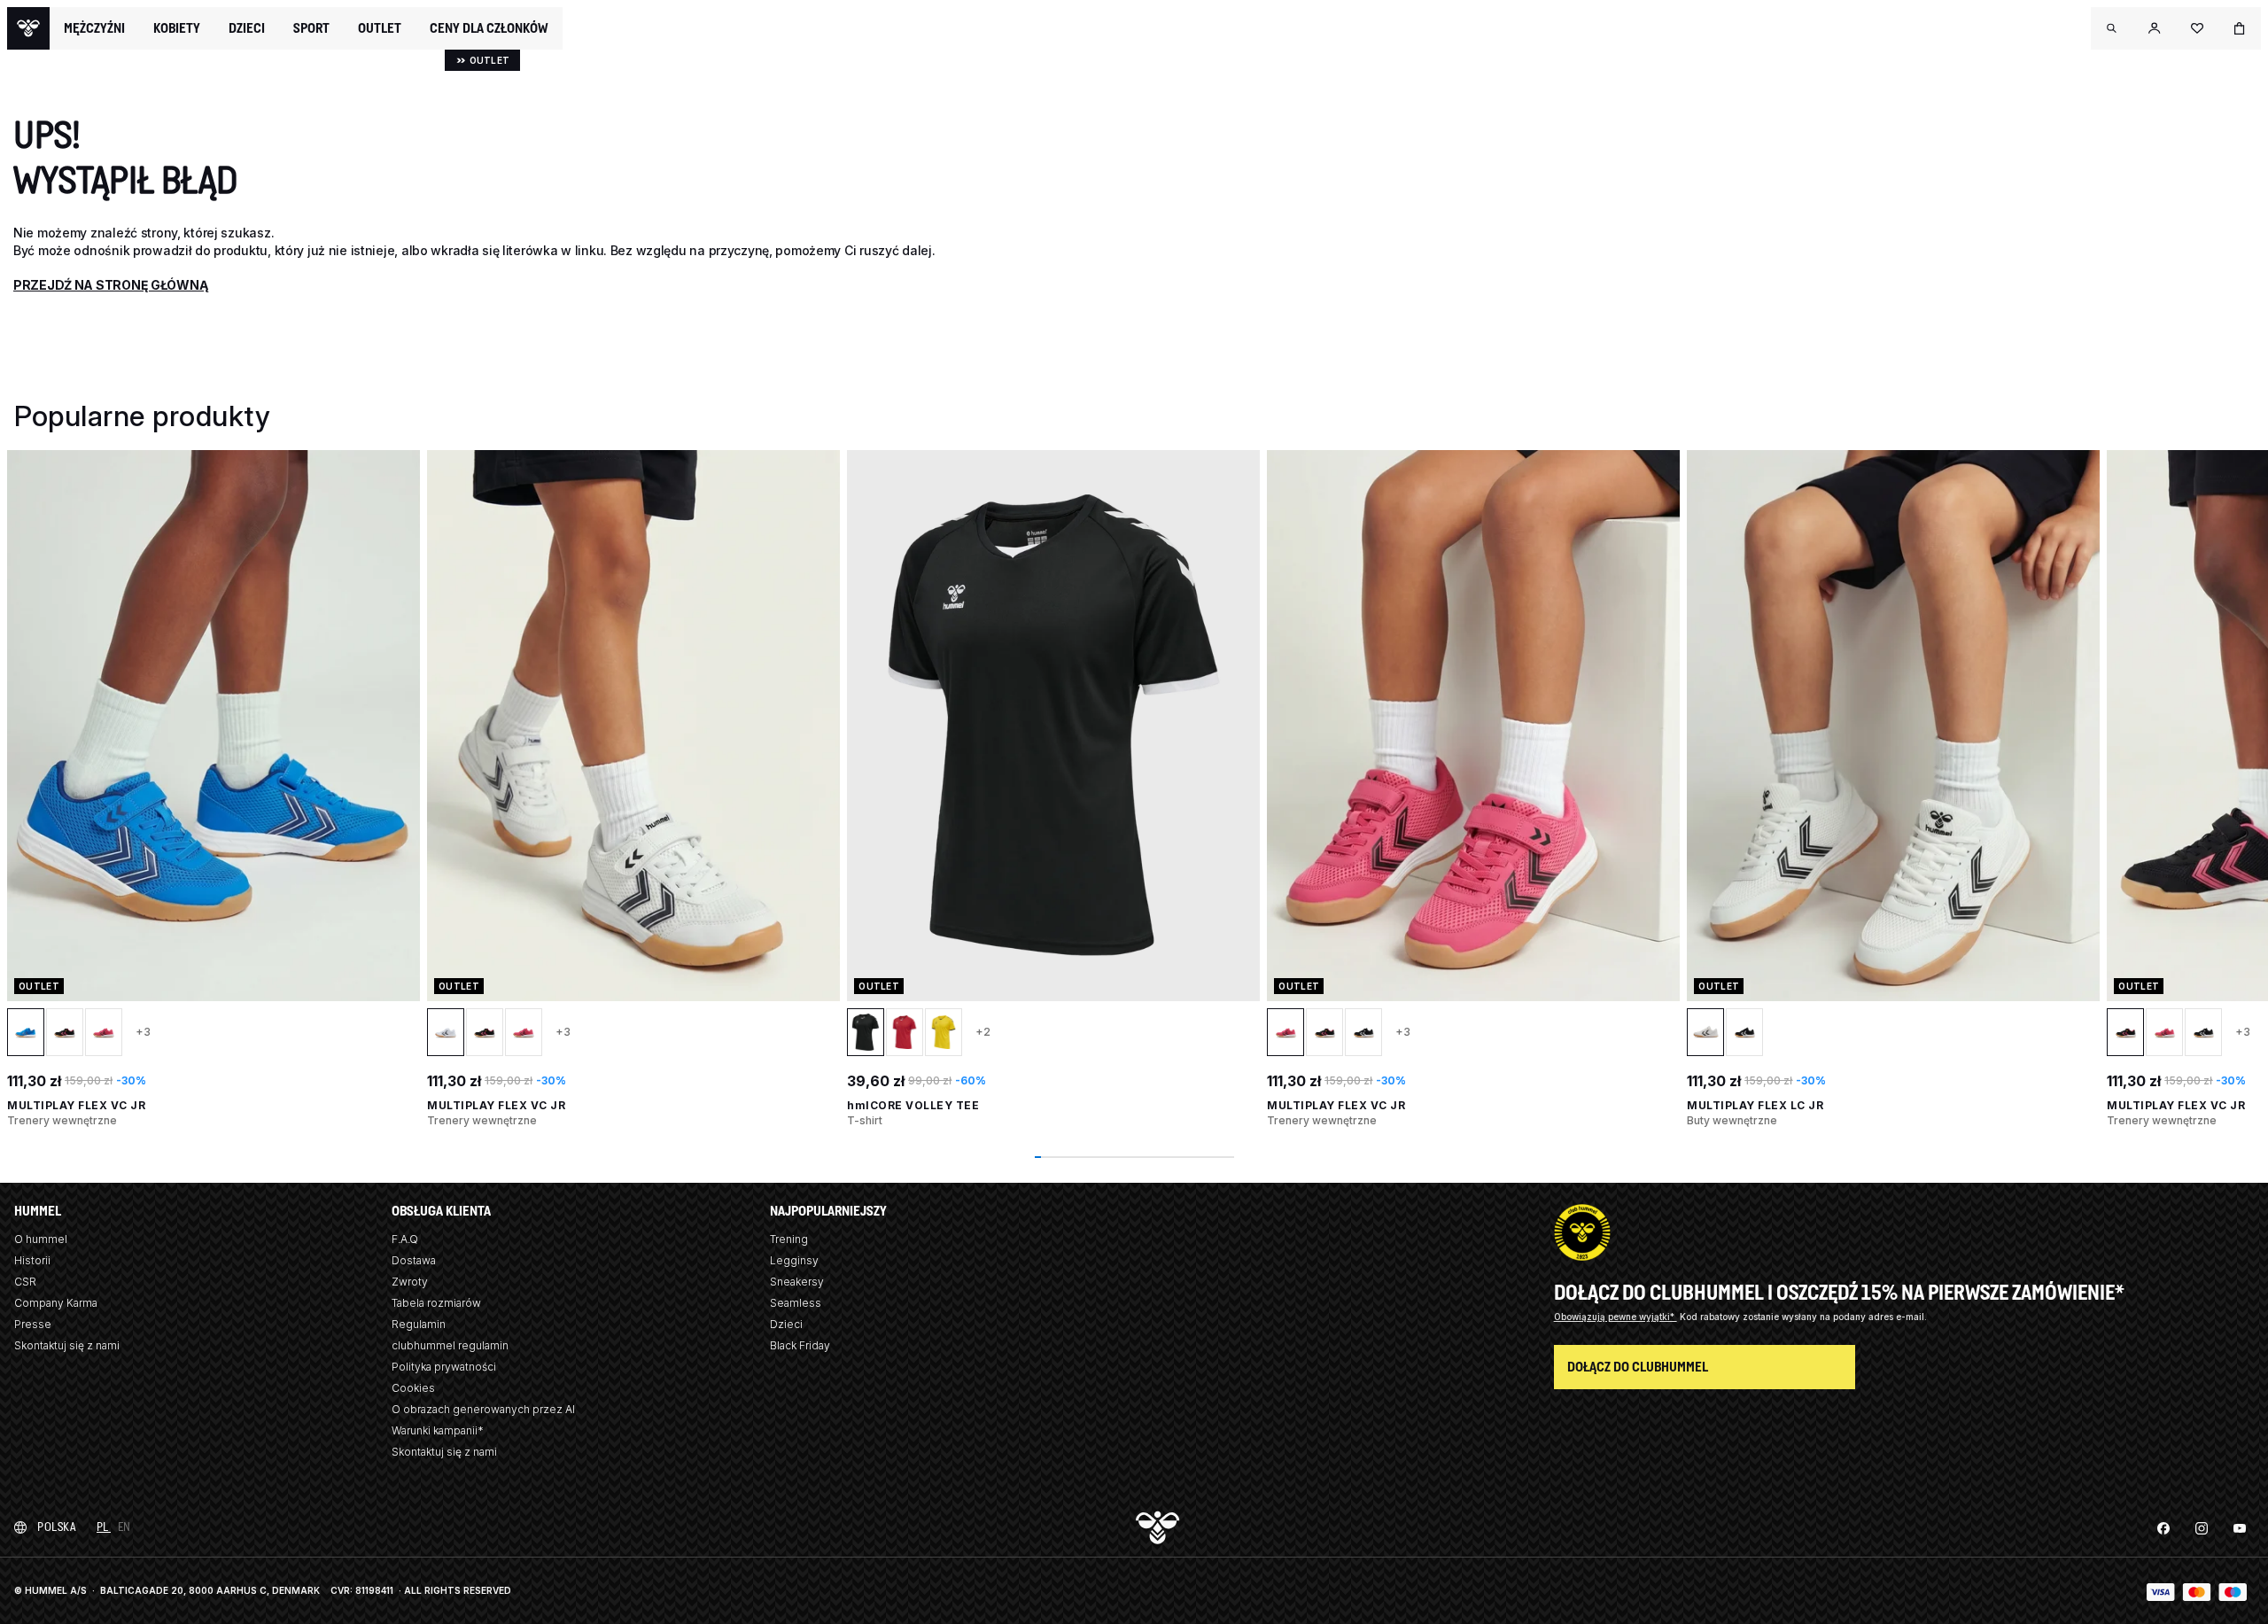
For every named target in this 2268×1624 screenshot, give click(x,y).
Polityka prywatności (444, 1367)
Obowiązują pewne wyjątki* (1616, 1317)
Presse (33, 1324)
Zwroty (410, 1282)
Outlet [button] (380, 28)
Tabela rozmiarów (436, 1303)
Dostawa (414, 1260)
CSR (25, 1282)
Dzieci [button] (247, 28)
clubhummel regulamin (450, 1345)
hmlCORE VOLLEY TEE (913, 1105)
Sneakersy (797, 1282)
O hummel (41, 1239)
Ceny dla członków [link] (489, 28)
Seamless (796, 1303)
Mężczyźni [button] (94, 28)
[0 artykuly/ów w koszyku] (2240, 28)
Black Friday (800, 1345)
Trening (789, 1239)
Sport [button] (311, 28)
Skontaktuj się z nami (67, 1345)
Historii (32, 1260)
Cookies (413, 1388)
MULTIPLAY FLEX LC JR (1755, 1105)
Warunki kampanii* (438, 1430)
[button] (2112, 28)
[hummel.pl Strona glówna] (28, 28)
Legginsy (794, 1260)
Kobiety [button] (177, 28)
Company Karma (56, 1303)
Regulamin (419, 1324)
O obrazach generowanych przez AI (483, 1409)
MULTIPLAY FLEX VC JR (76, 1105)
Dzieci (786, 1324)
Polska (56, 1527)
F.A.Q (405, 1239)
